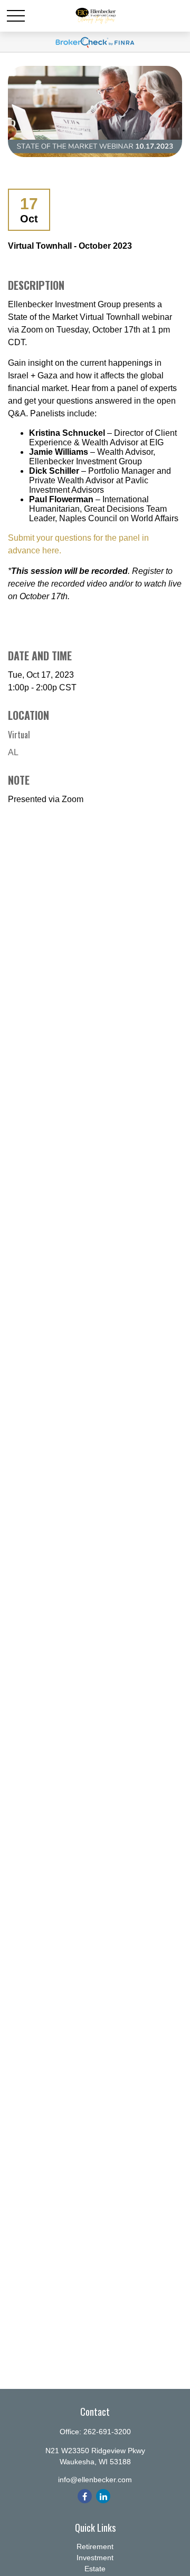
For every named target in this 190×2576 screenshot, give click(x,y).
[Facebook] (85, 2496)
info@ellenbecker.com (95, 2480)
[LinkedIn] (103, 2496)
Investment (95, 2558)
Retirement (95, 2546)
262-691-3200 (107, 2432)
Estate (95, 2569)
